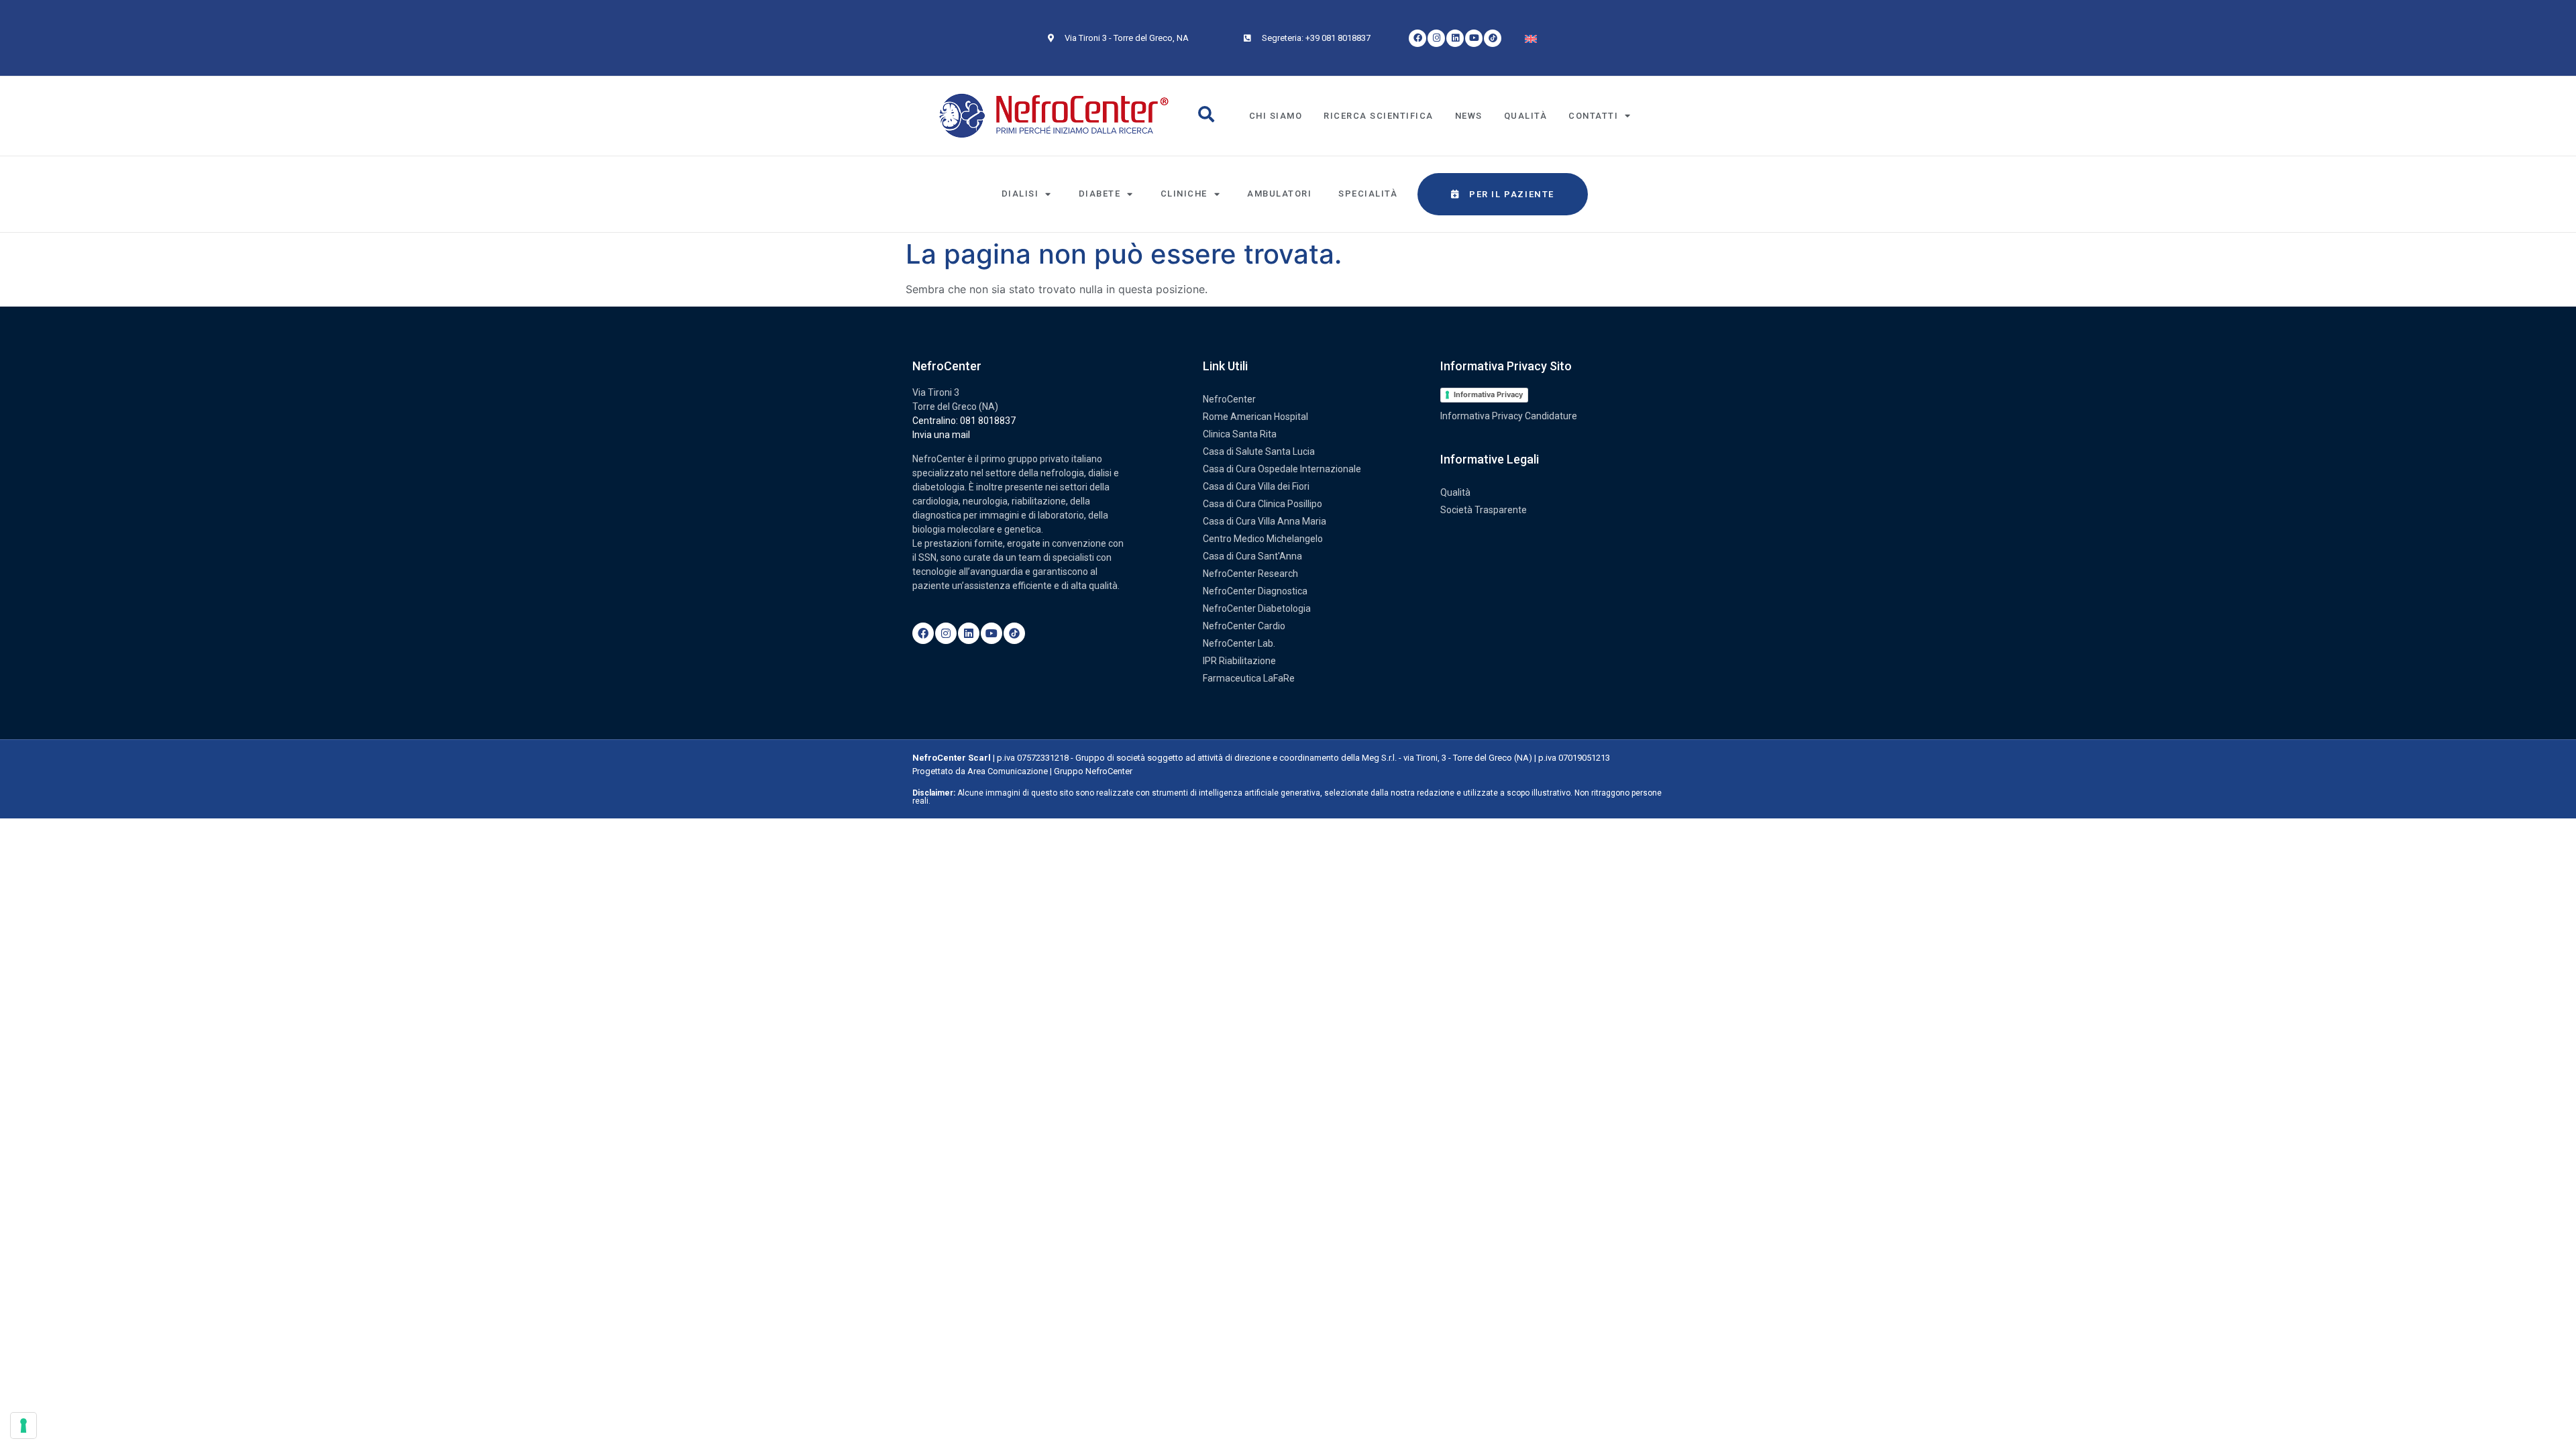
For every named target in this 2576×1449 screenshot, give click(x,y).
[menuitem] (1531, 38)
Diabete (1100, 194)
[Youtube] (1474, 38)
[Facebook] (1417, 38)
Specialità (1368, 194)
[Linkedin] (1455, 38)
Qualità (1526, 116)
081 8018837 (988, 421)
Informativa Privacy (1488, 394)
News (1469, 116)
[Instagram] (1436, 38)
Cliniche (1184, 194)
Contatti (1593, 116)
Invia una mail (941, 435)
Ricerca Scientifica (1379, 116)
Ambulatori (1279, 194)
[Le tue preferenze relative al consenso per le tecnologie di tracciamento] (23, 1426)
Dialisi (1020, 194)
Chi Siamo (1276, 116)
